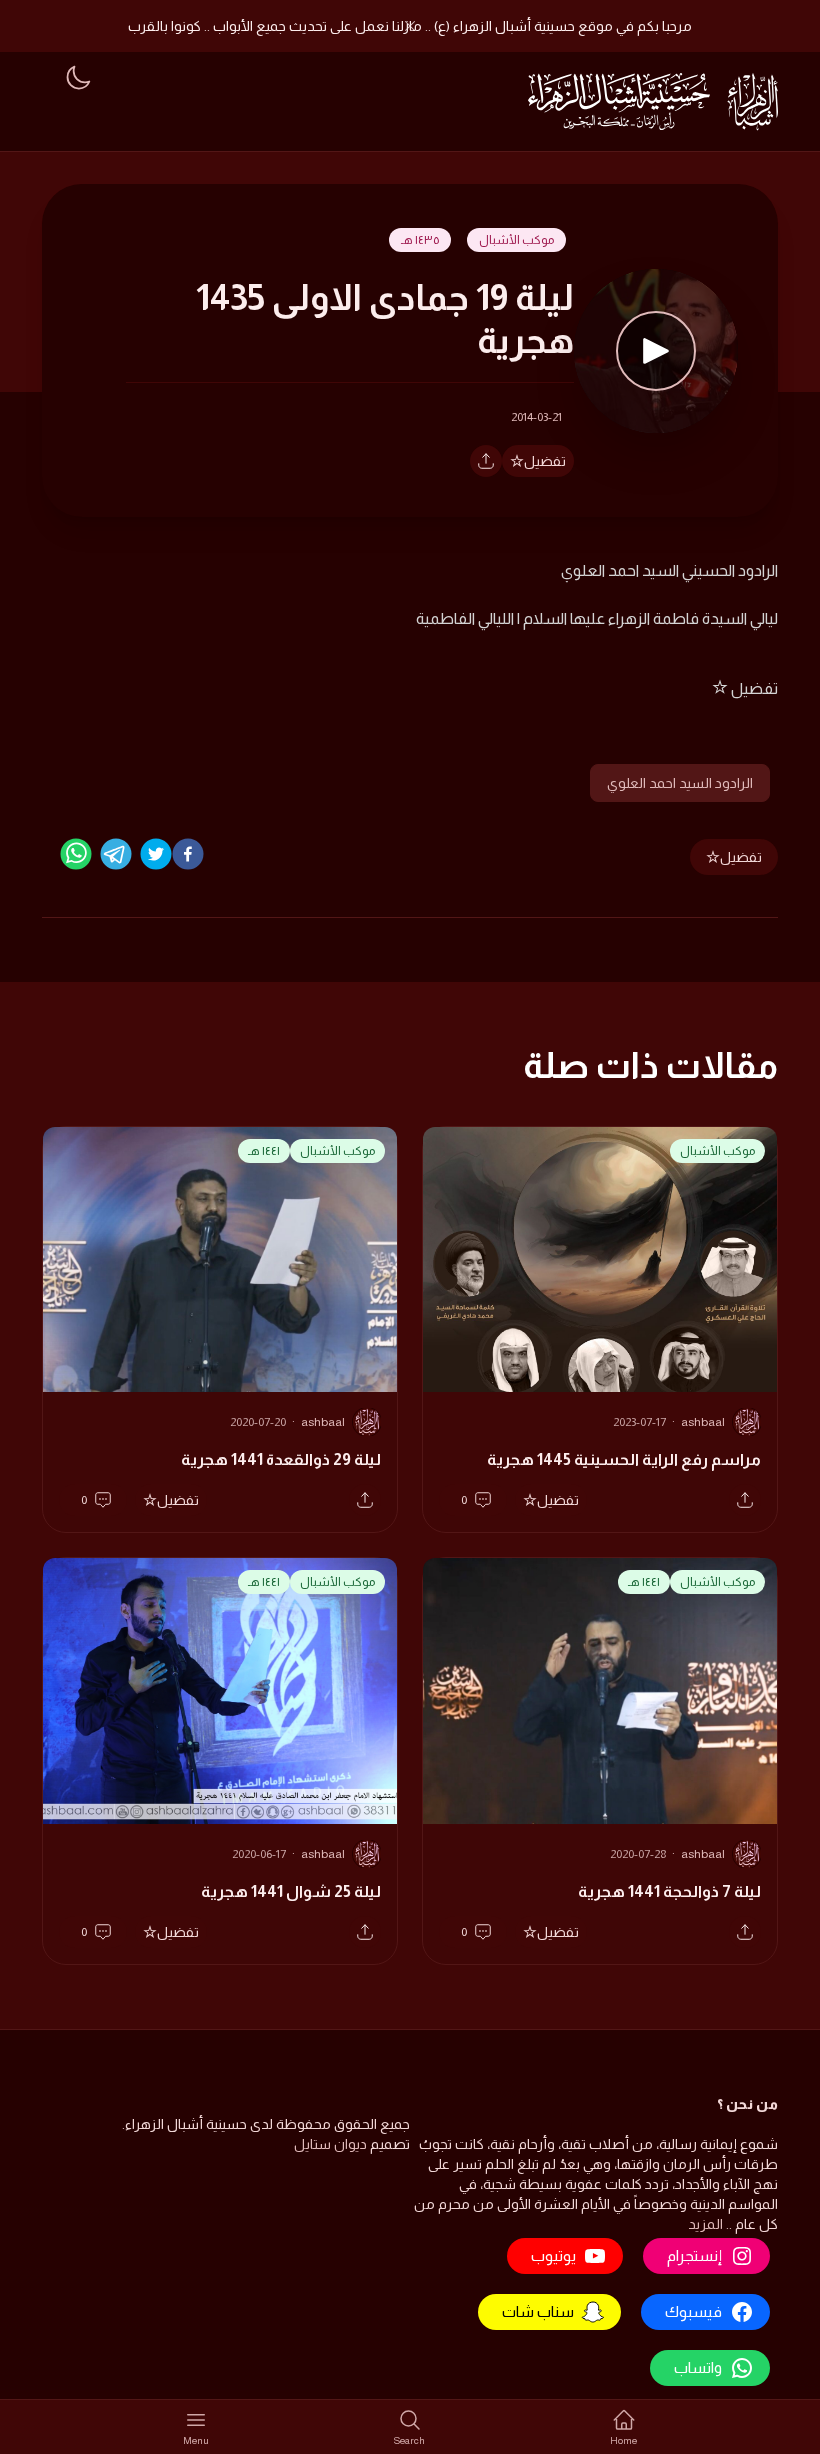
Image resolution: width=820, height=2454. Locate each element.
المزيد (705, 2224)
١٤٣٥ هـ (420, 240)
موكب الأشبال (516, 240)
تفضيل (545, 461)
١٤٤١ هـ (264, 1151)
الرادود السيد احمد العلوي (680, 783)
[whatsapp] (76, 854)
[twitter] (156, 854)
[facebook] (188, 854)
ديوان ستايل (330, 2144)
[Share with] (486, 461)
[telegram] (116, 854)
